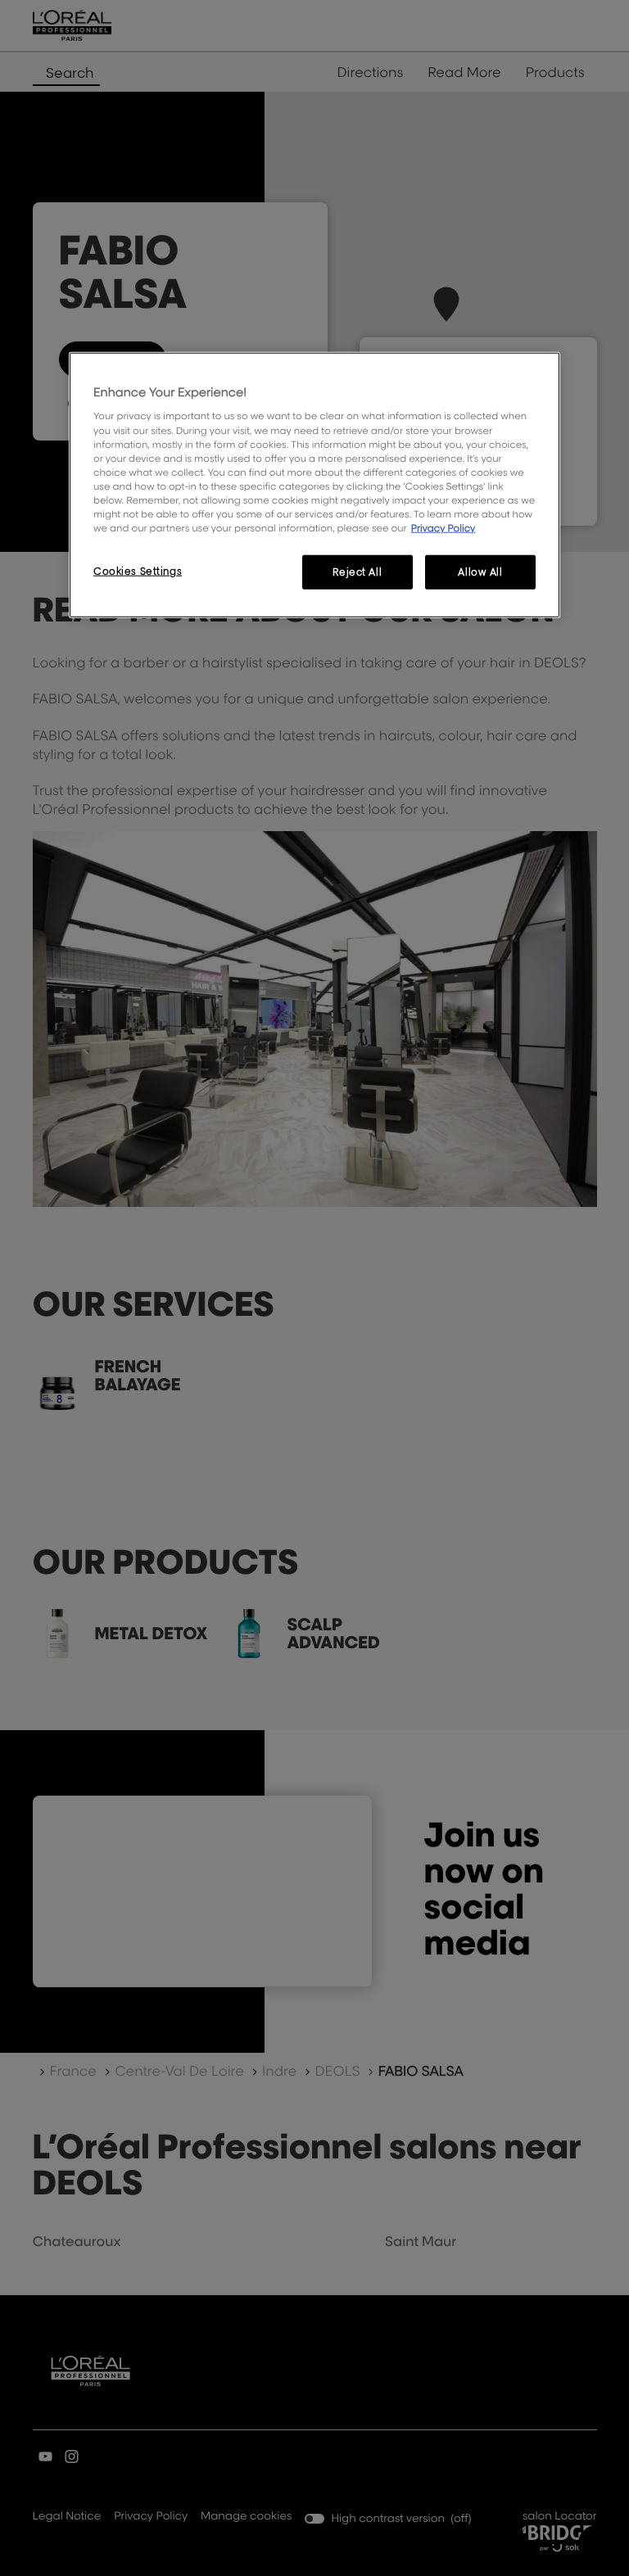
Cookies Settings (138, 571)
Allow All (480, 572)
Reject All (357, 572)
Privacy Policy (443, 528)
